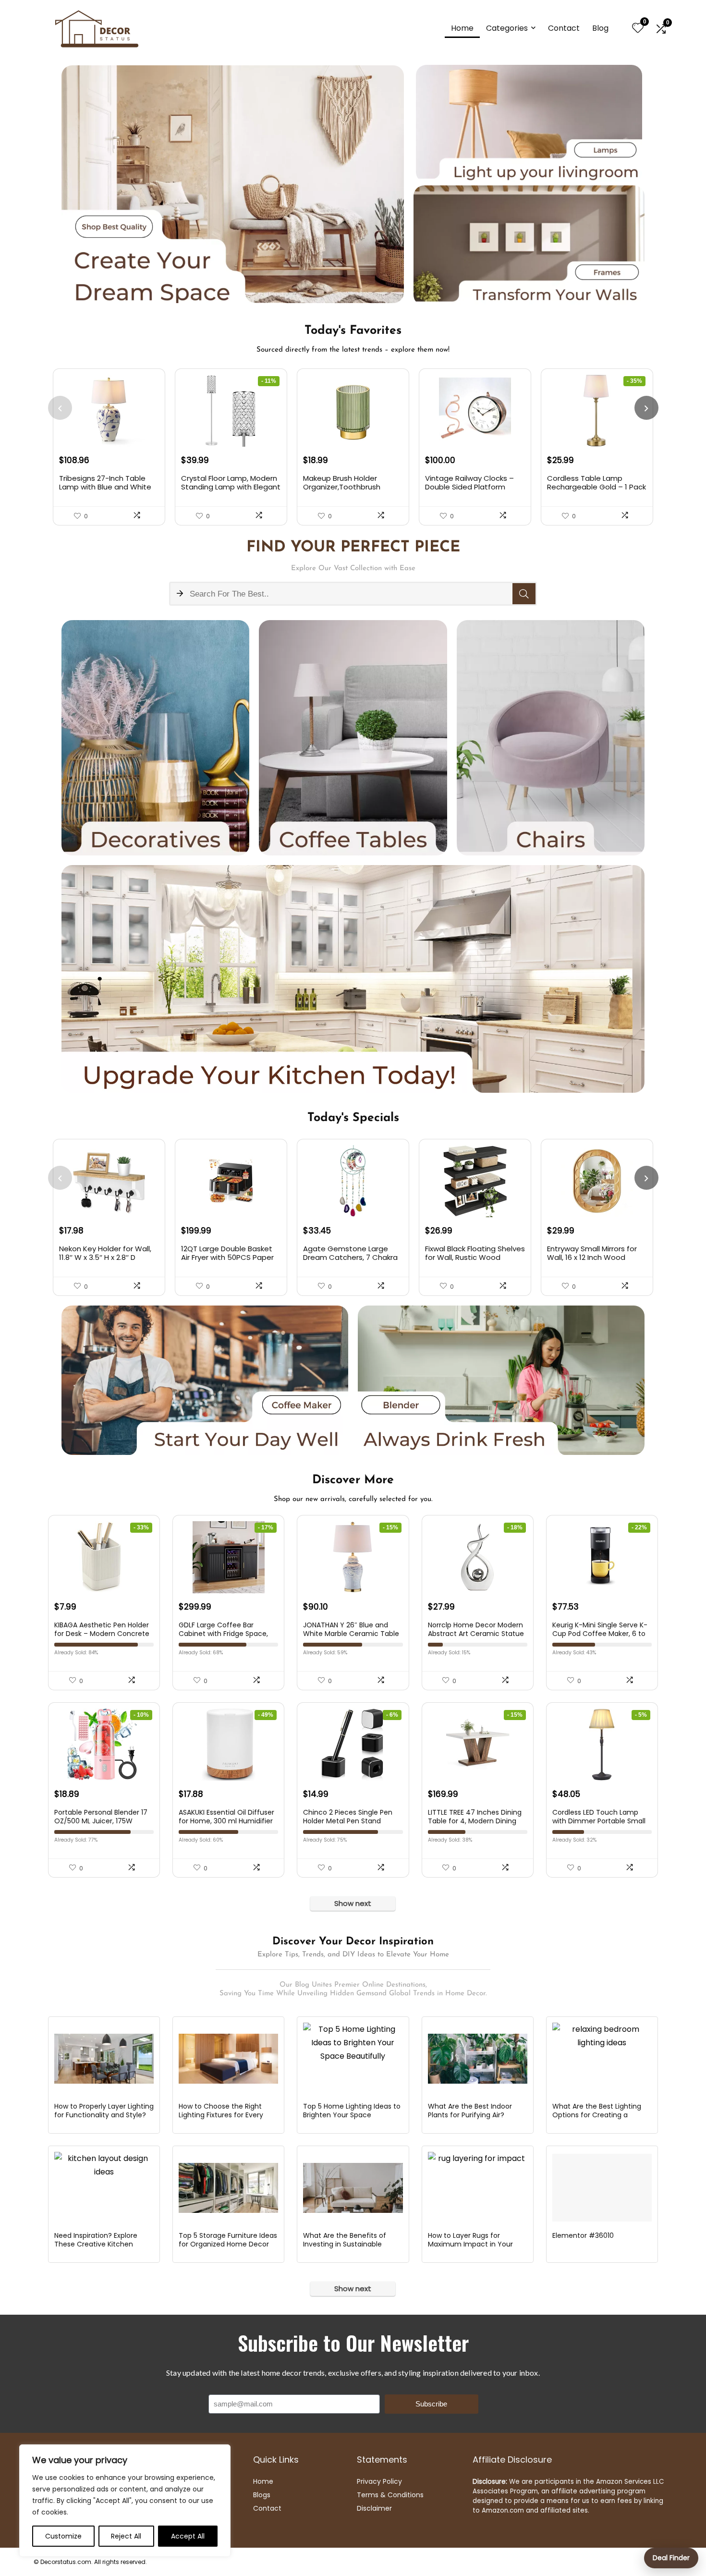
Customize (63, 2536)
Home (462, 28)
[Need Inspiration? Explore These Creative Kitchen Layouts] (104, 2188)
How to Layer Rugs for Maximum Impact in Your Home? (470, 2244)
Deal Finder (671, 2558)
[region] (125, 2501)
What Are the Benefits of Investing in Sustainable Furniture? (345, 2244)
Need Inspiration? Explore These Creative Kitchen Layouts (96, 2244)
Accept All (188, 2536)
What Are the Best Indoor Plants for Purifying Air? (470, 2111)
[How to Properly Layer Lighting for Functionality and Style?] (104, 2059)
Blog (600, 28)
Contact (564, 28)
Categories (507, 28)
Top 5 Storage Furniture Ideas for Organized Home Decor (228, 2240)
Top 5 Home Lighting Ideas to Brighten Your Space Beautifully (352, 2115)
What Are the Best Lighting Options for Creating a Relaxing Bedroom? (597, 2115)
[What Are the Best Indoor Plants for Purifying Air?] (478, 2059)
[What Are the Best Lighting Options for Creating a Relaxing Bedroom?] (602, 2059)
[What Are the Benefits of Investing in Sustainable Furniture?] (353, 2188)
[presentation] (60, 408)
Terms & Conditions (390, 2495)
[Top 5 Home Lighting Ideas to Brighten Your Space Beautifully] (353, 2059)
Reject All (126, 2536)
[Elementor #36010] (602, 2188)
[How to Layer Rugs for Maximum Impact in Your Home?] (478, 2188)
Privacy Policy (379, 2481)
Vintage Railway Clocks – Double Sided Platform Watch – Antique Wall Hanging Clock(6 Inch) (469, 491)
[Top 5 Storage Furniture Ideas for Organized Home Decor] (228, 2188)
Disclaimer (374, 2508)
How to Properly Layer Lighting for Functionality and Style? (104, 2111)
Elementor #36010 (583, 2235)
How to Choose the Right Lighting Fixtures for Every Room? (221, 2115)
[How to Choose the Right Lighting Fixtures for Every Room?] (228, 2059)
